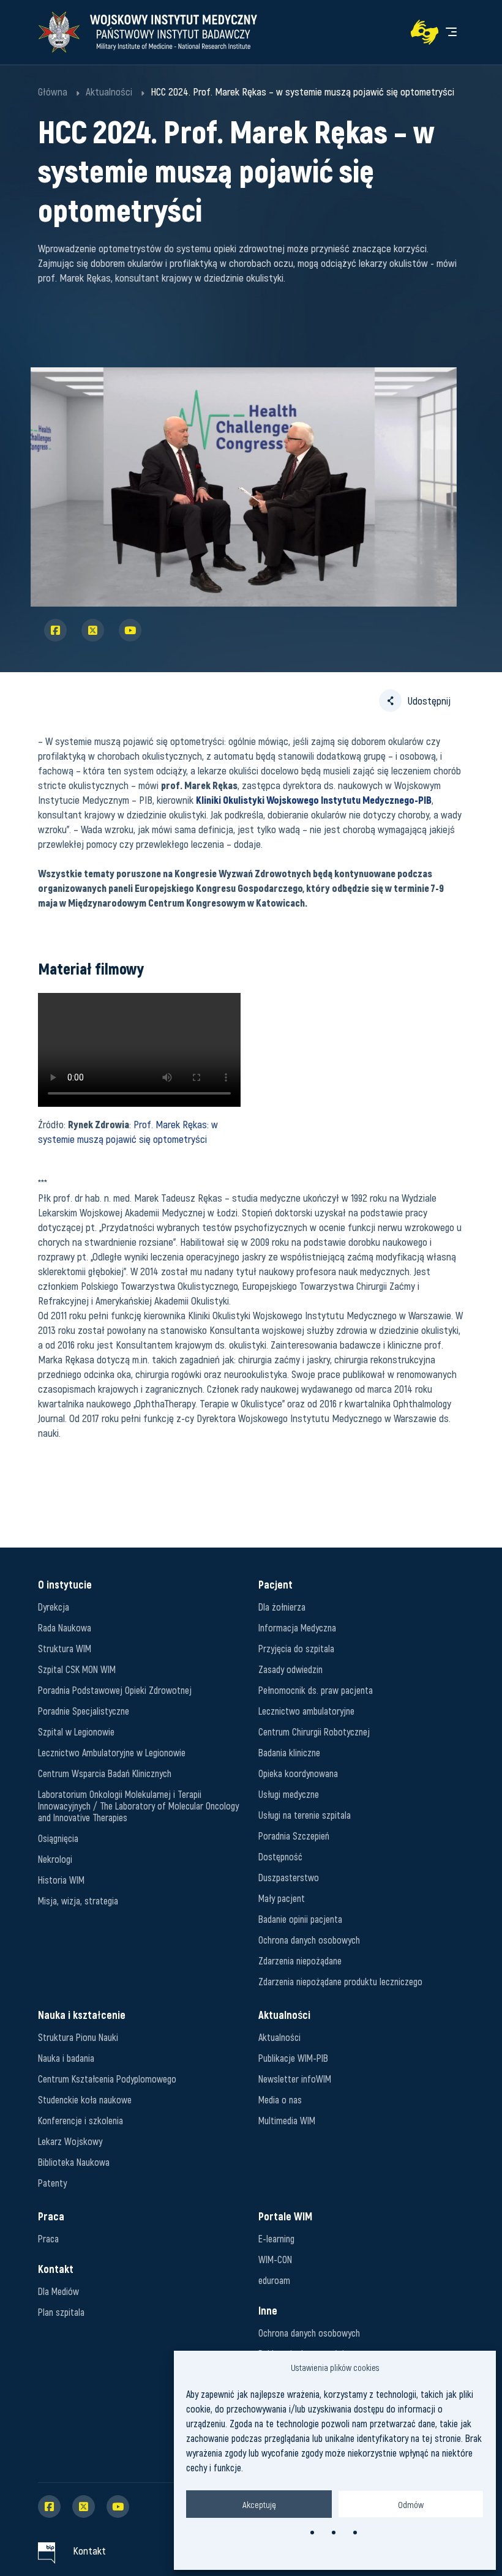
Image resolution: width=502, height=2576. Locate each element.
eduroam (274, 2280)
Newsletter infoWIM (295, 2079)
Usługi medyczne (289, 1794)
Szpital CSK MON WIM (77, 1669)
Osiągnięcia (58, 1838)
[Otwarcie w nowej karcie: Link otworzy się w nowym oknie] (425, 32)
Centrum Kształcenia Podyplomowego (107, 2079)
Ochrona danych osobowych (309, 1940)
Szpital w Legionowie (76, 1732)
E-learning (276, 2238)
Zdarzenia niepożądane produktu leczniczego (340, 1981)
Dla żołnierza (282, 1607)
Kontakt (89, 2550)
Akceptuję (259, 2504)
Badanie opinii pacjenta (300, 1919)
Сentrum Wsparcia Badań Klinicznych (105, 1773)
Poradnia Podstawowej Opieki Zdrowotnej (115, 1690)
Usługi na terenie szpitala (305, 1815)
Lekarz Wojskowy (70, 2141)
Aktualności (279, 2037)
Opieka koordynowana (298, 1773)
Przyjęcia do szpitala (296, 1648)
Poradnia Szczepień (294, 1836)
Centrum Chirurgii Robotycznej (314, 1732)
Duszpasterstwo (289, 1877)
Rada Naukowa (65, 1627)
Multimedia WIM (287, 2120)
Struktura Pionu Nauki (78, 2037)
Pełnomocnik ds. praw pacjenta (316, 1690)
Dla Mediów (58, 2291)
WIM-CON (275, 2259)
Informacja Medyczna (297, 1627)
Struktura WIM (65, 1648)
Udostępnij (429, 700)
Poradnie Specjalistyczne (84, 1711)
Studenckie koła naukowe (85, 2099)
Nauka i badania (66, 2058)
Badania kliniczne (289, 1752)
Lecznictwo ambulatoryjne (306, 1711)
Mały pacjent (282, 1898)
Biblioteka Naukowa (74, 2162)
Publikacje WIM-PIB (293, 2058)
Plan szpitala (61, 2312)
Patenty (52, 2183)
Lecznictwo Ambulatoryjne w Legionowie (112, 1752)
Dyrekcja (54, 1607)
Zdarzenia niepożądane (300, 1960)
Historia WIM (61, 1880)
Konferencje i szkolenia (81, 2120)
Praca (48, 2238)
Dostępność (280, 1856)
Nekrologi (55, 1859)
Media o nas (280, 2099)
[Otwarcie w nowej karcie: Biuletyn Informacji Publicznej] (47, 2550)
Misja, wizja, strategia (78, 1900)
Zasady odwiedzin (290, 1669)
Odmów (411, 2504)
